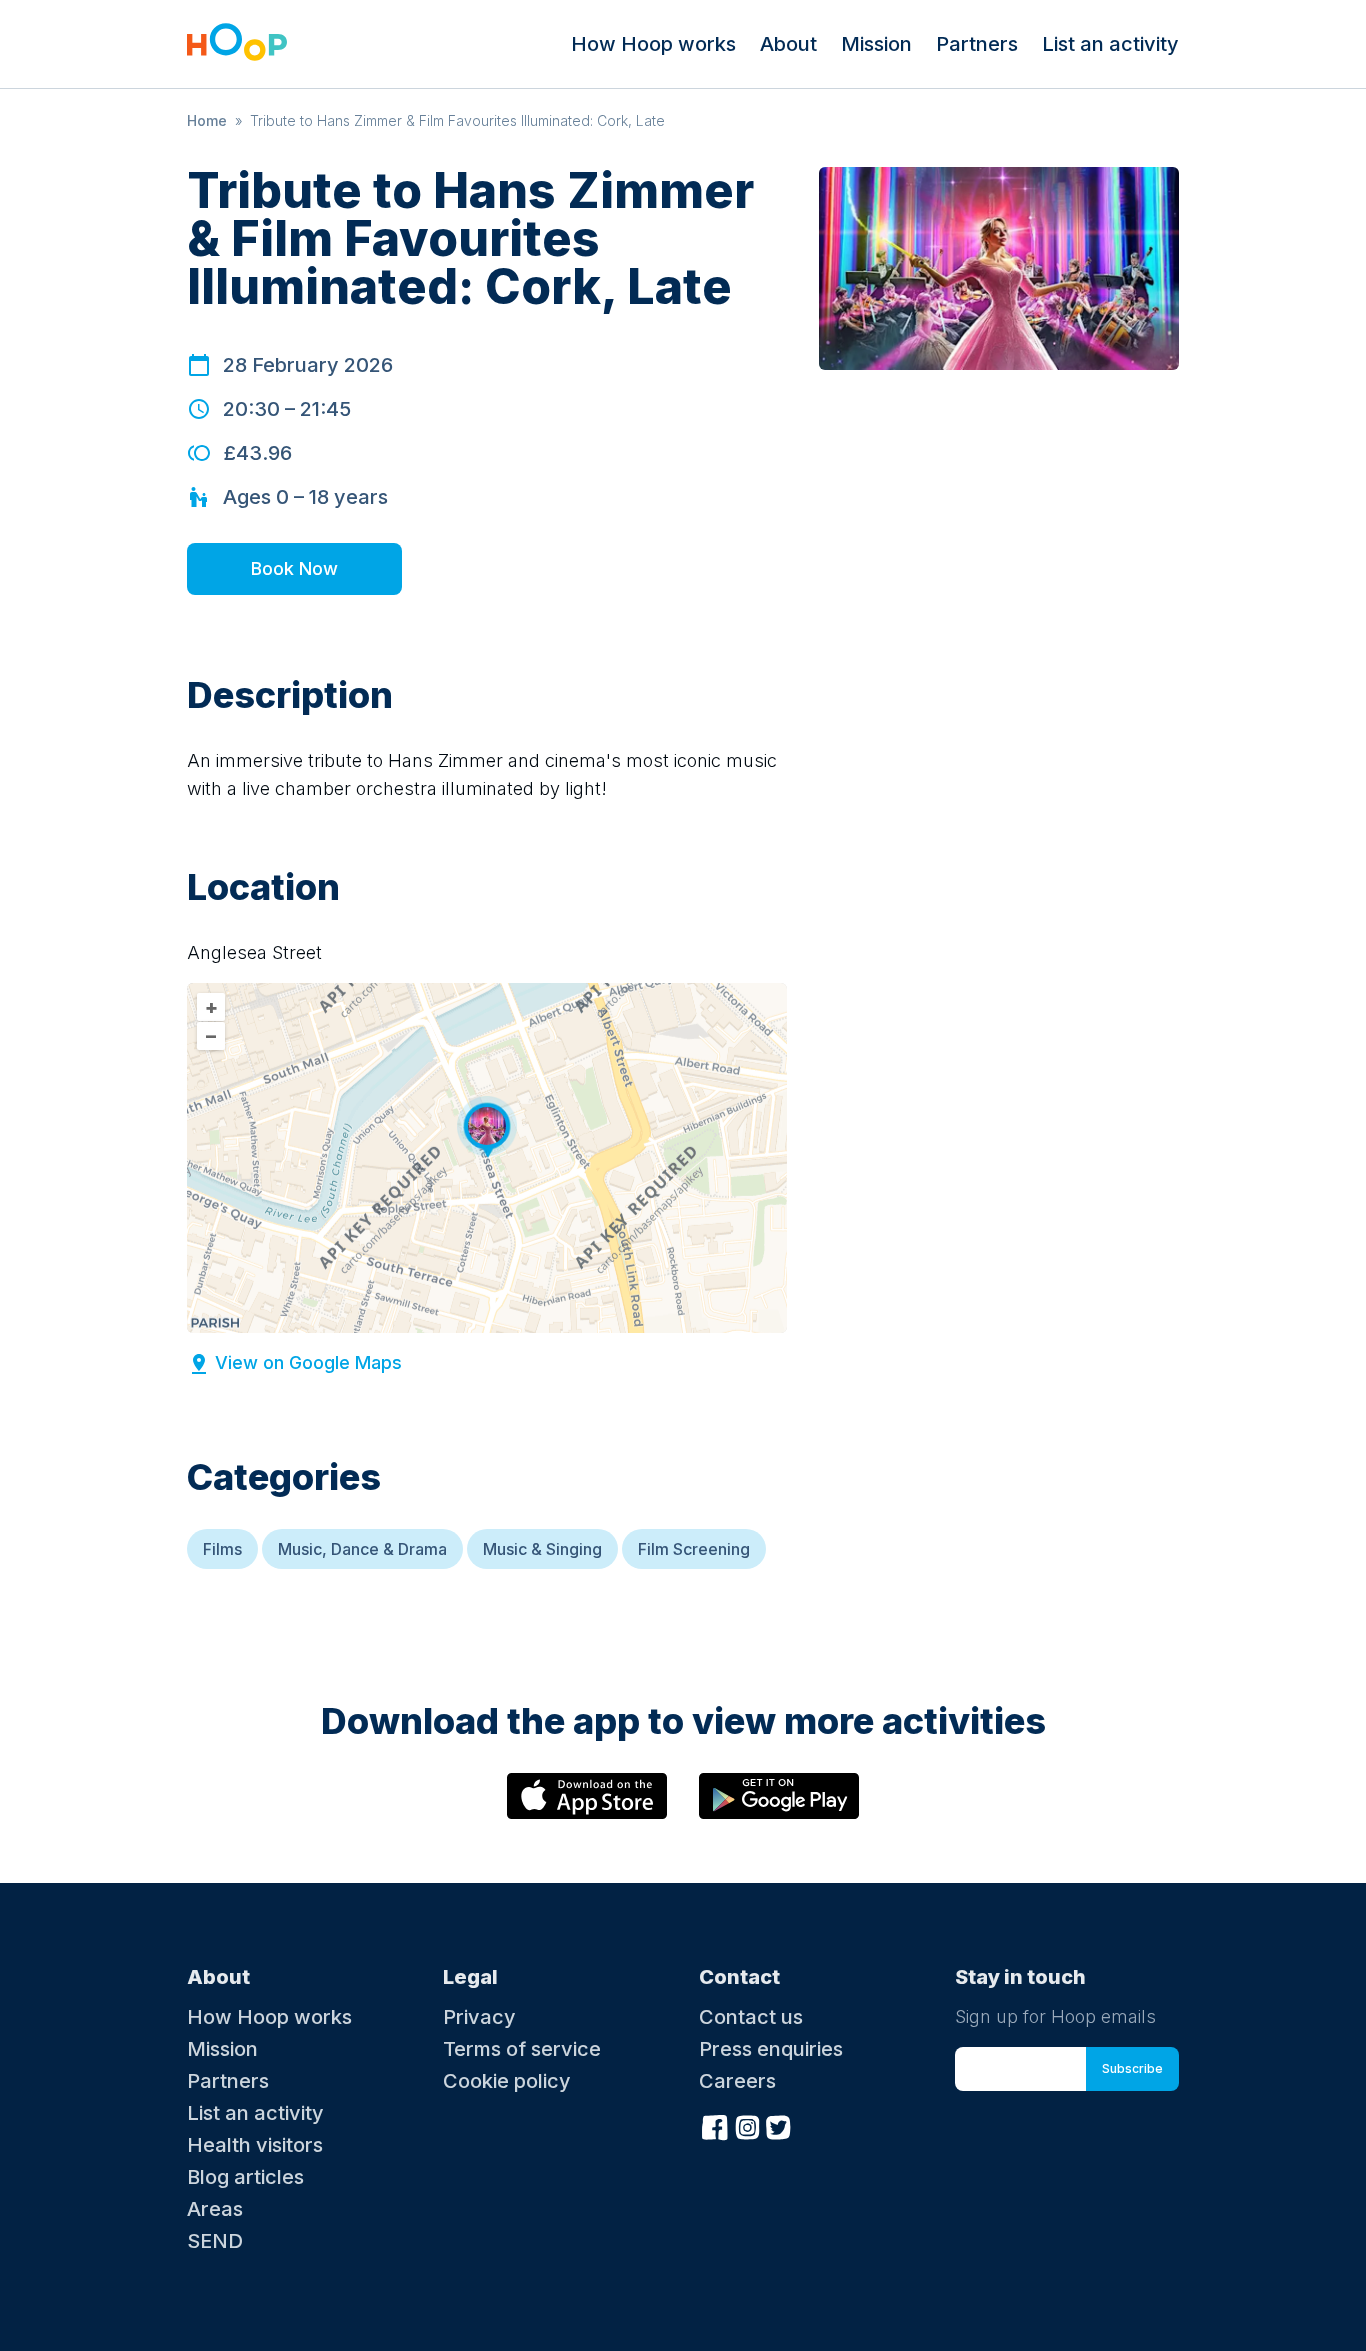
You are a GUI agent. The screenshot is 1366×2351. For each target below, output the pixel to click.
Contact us (751, 2017)
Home (207, 120)
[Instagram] (747, 2125)
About (788, 44)
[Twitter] (779, 2125)
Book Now (294, 568)
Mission (876, 44)
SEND (215, 2241)
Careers (737, 2081)
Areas (215, 2209)
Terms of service (522, 2049)
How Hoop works (653, 44)
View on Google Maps (308, 1362)
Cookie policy (507, 2081)
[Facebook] (715, 2125)
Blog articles (245, 2177)
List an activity (1110, 44)
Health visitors (255, 2145)
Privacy (479, 2017)
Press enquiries (771, 2049)
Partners (977, 44)
